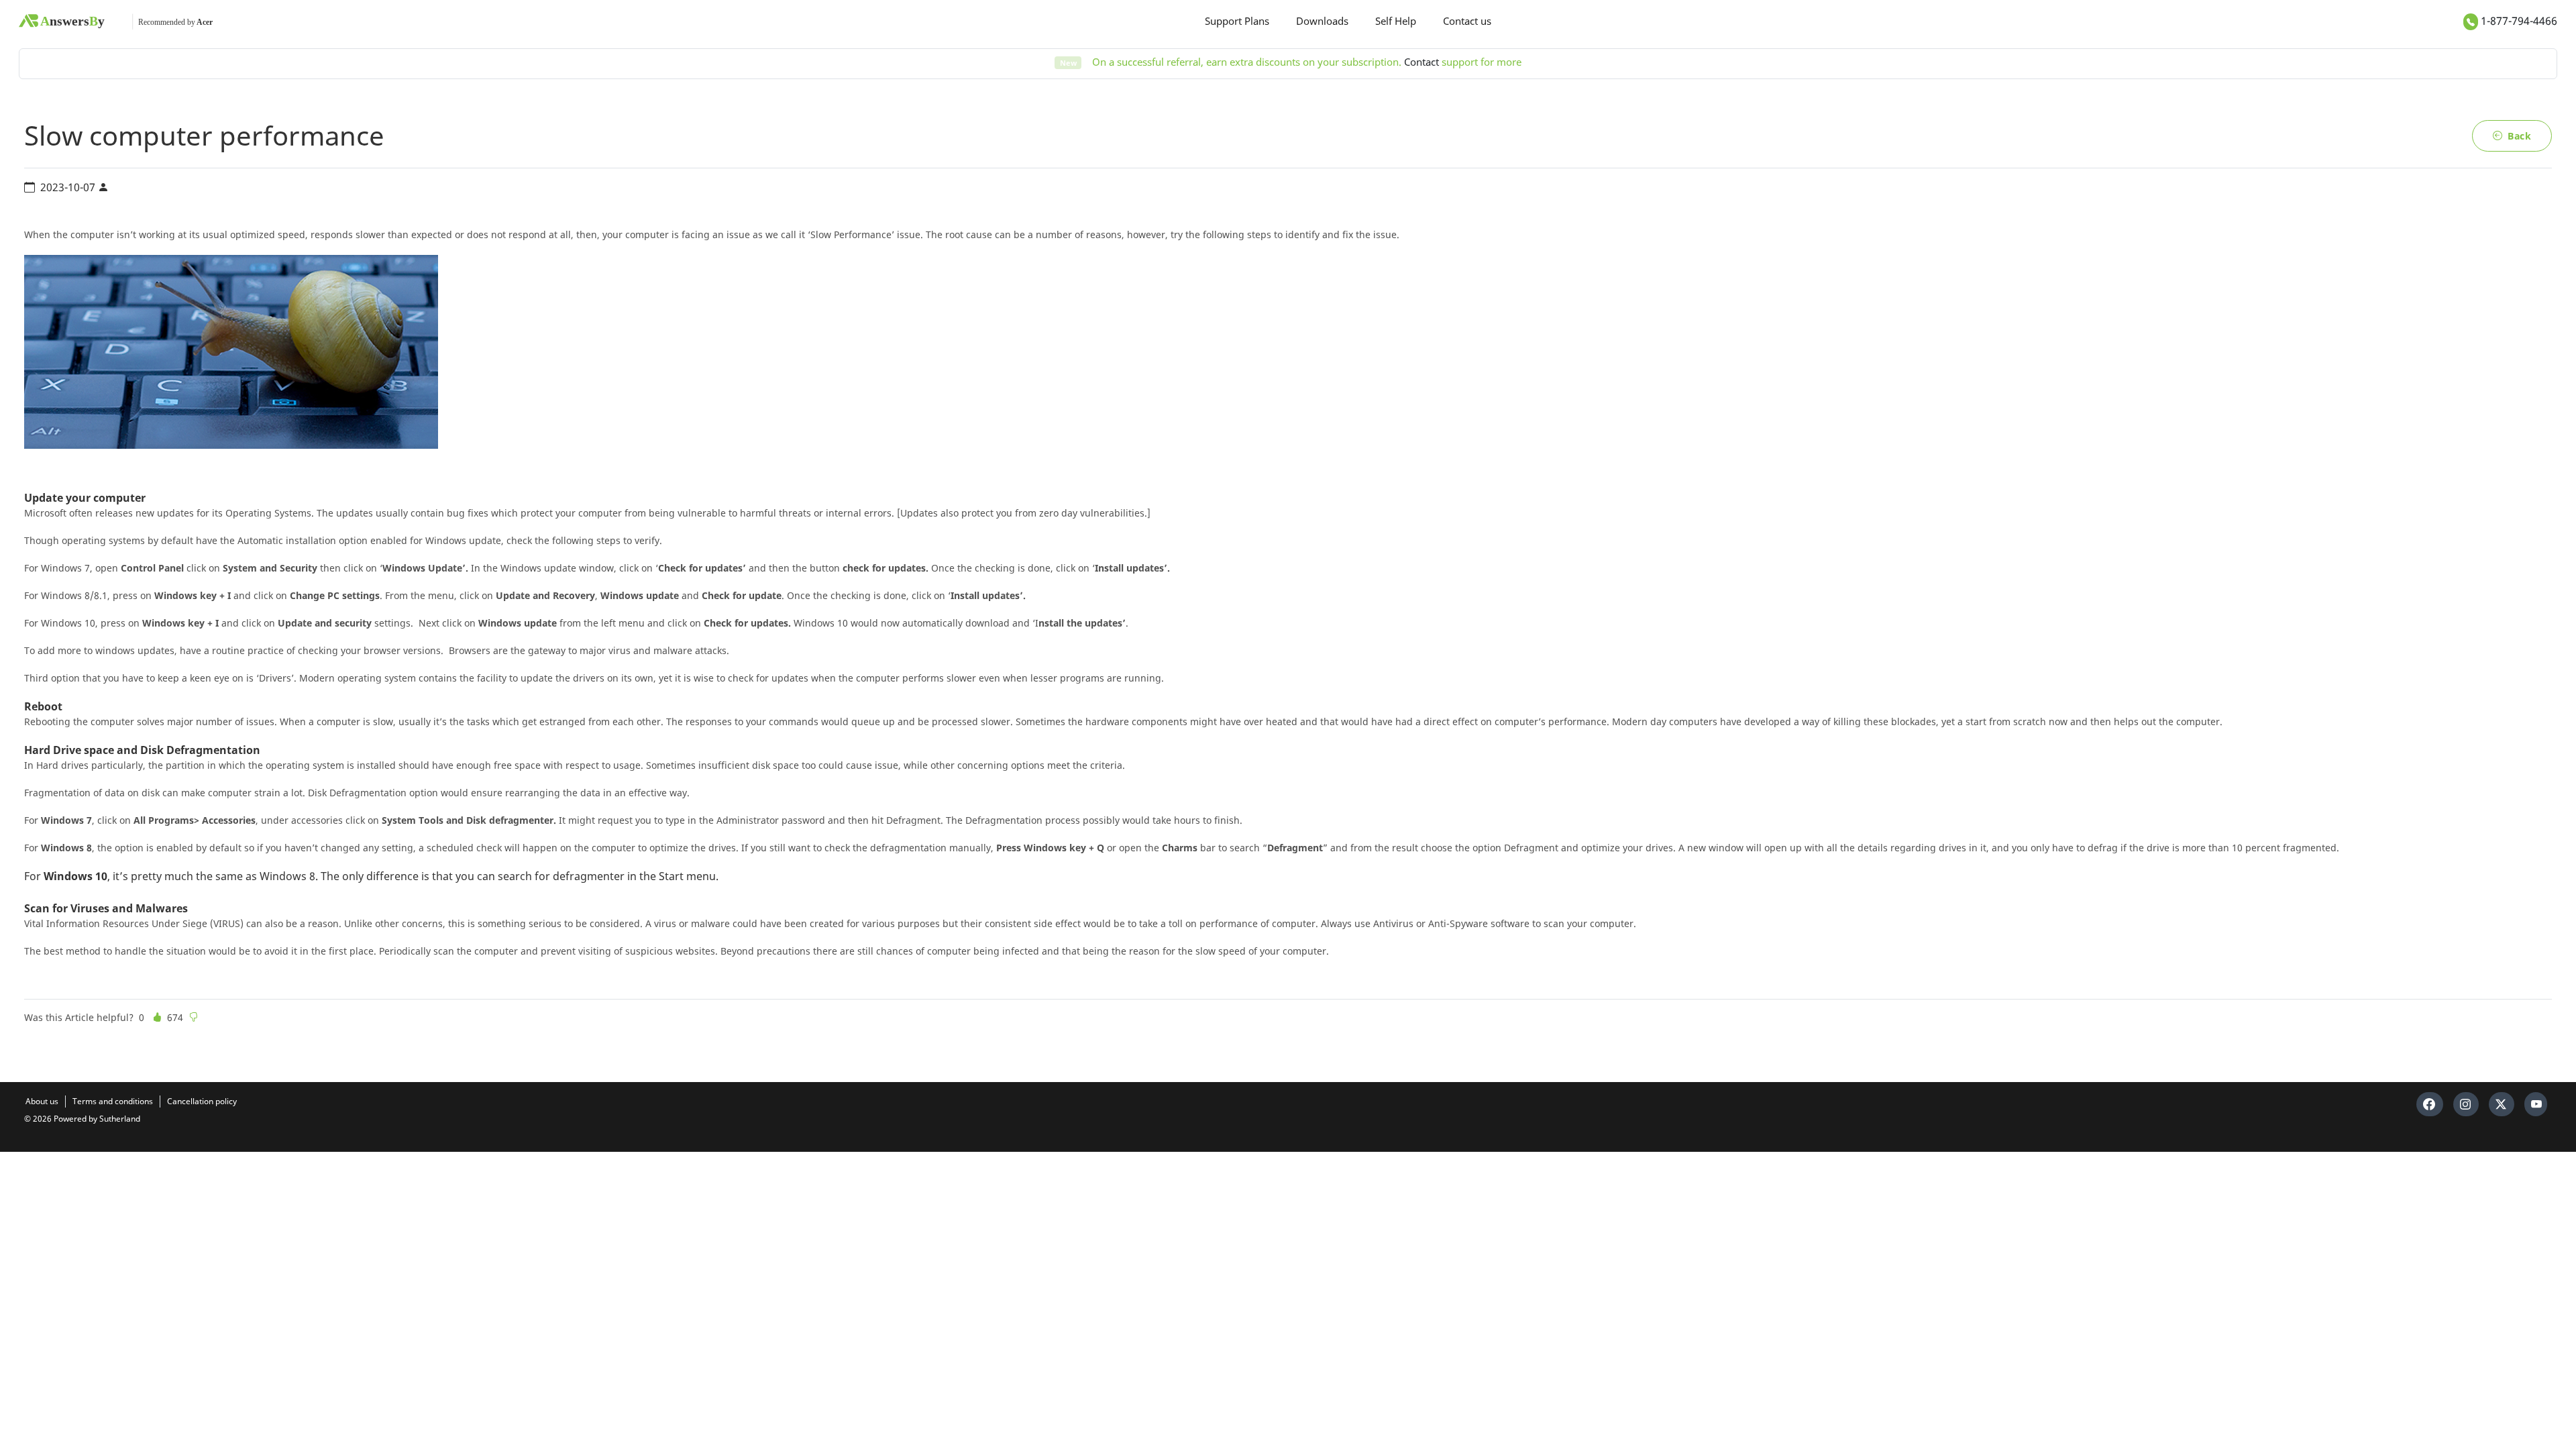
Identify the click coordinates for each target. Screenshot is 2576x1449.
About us (42, 1101)
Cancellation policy (202, 1101)
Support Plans (1237, 21)
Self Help (1396, 21)
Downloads (1322, 21)
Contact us (1467, 21)
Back (2519, 136)
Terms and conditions (113, 1101)
